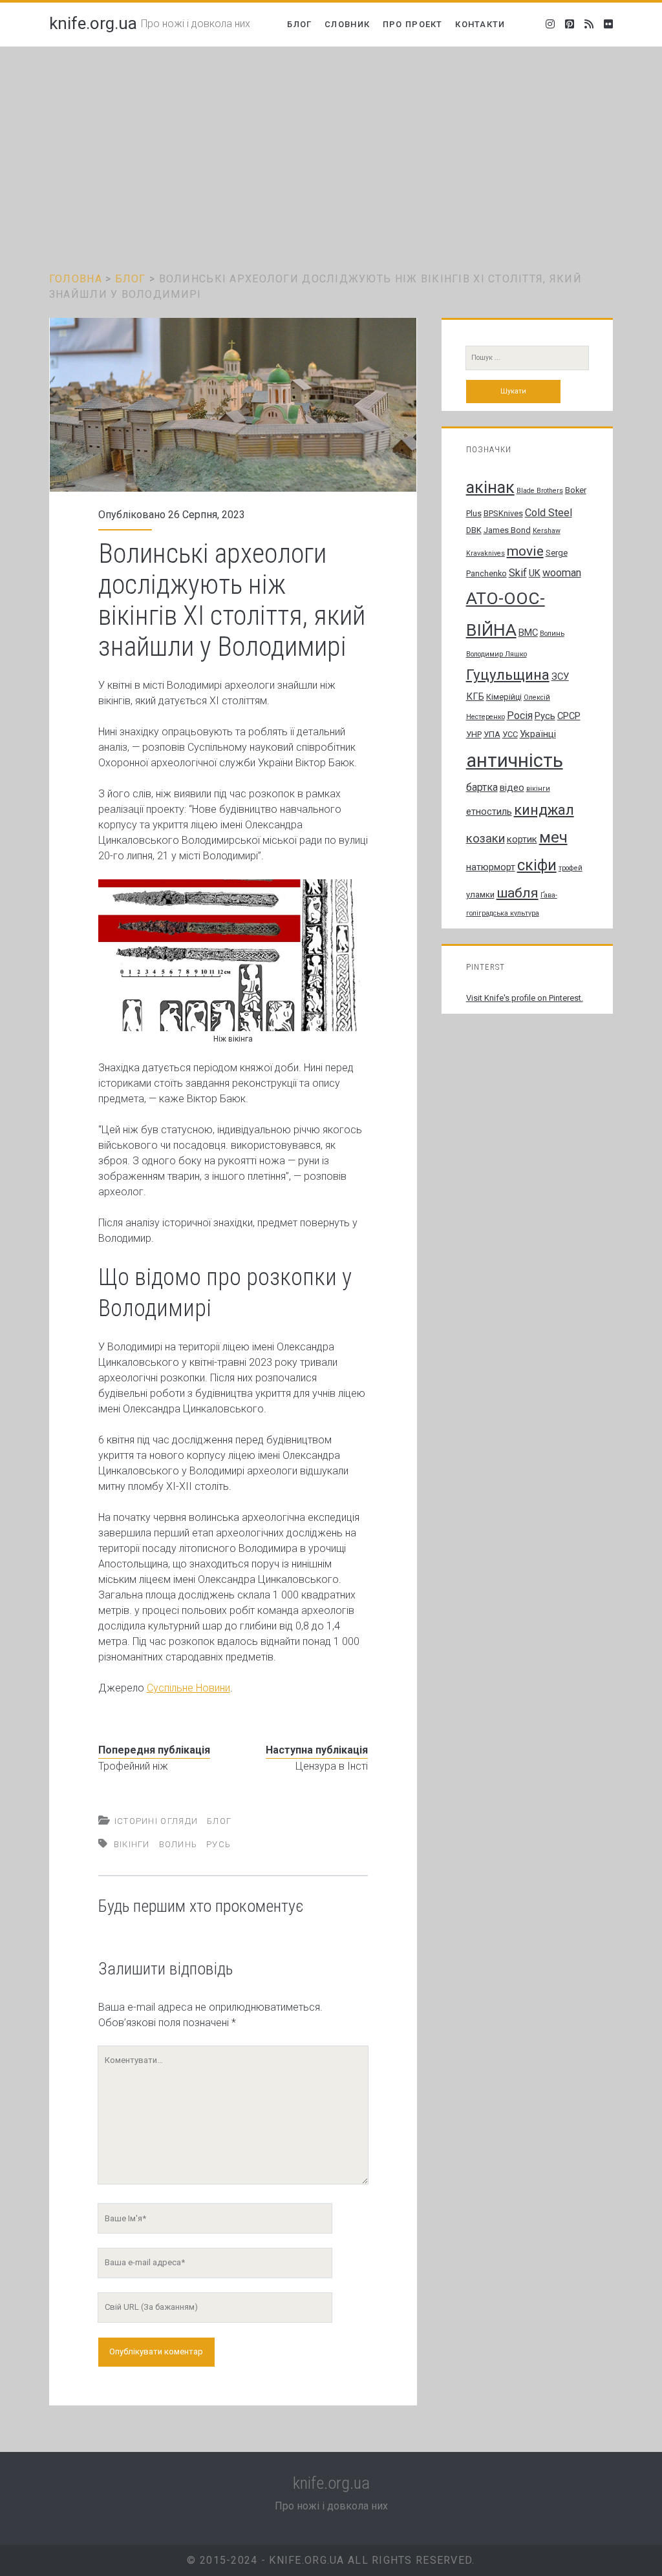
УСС (510, 734)
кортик (522, 839)
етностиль (489, 812)
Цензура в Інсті (332, 1766)
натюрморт (491, 867)
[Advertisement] (331, 143)
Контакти (480, 24)
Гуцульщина (508, 675)
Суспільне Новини (188, 1688)
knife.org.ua (93, 23)
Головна (76, 279)
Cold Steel (549, 513)
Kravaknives (486, 553)
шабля (518, 893)
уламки (480, 895)
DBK (474, 530)
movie (525, 551)
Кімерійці (504, 697)
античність (515, 760)
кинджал (544, 810)
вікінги (132, 1844)
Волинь (178, 1844)
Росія (520, 716)
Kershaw (547, 531)
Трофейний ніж (133, 1766)
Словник (347, 24)
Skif (518, 573)
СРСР (569, 716)
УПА (492, 734)
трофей (571, 868)
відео (512, 788)
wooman (562, 573)
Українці (538, 734)
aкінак (490, 487)
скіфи (537, 865)
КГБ (475, 696)
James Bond (507, 530)
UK (535, 573)
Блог (299, 24)
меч (553, 837)
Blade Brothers (540, 491)
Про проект (413, 24)
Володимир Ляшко (496, 654)
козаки (486, 839)
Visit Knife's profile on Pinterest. (525, 998)
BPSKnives (503, 513)
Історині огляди (156, 1821)
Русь (219, 1844)
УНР (474, 734)
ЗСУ (560, 676)
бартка (482, 787)
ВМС (528, 633)
